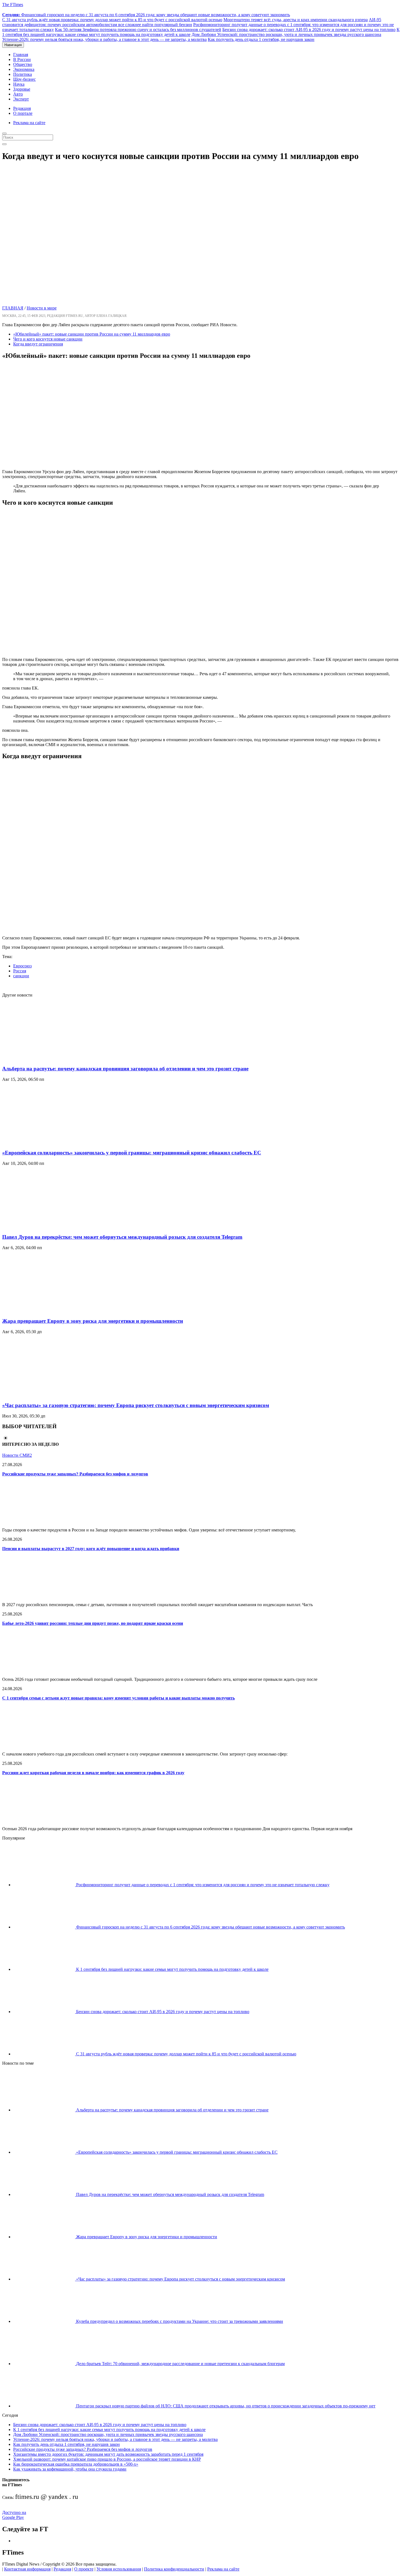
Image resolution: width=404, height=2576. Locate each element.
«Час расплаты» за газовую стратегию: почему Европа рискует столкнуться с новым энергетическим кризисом (136, 1405)
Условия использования (119, 2569)
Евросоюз (22, 966)
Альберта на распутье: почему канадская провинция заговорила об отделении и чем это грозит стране (125, 1069)
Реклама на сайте (29, 123)
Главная (21, 55)
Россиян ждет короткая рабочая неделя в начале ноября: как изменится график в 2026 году (93, 1773)
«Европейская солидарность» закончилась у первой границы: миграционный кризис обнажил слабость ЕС (132, 1153)
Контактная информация (27, 2569)
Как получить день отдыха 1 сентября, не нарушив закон (261, 39)
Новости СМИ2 (17, 1455)
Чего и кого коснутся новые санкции (48, 339)
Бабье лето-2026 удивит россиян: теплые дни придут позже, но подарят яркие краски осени (93, 1623)
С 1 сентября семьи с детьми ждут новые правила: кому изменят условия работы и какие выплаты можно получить (118, 1698)
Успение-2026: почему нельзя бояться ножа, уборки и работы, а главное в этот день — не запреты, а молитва (104, 39)
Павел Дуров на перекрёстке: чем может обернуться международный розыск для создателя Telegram (122, 1237)
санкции (21, 976)
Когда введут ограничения (38, 344)
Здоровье (22, 89)
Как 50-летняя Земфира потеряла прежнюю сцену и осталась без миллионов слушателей (138, 30)
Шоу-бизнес (24, 79)
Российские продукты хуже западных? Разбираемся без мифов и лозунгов (75, 1474)
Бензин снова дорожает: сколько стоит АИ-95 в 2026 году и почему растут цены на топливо (309, 30)
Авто (18, 94)
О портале (23, 113)
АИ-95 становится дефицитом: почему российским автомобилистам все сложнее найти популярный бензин (192, 22)
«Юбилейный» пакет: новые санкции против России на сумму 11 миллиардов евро (92, 334)
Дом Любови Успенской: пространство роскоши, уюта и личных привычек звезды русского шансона (286, 34)
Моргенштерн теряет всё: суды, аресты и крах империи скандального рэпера (296, 20)
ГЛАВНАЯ (13, 308)
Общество (23, 64)
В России (22, 59)
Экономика (24, 69)
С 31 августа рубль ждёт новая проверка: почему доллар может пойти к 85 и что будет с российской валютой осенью (112, 20)
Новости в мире (42, 308)
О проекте (84, 2569)
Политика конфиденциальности (174, 2569)
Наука (19, 84)
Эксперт (21, 99)
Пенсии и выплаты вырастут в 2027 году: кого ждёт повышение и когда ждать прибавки (91, 1549)
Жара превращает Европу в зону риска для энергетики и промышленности (93, 1321)
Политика (23, 74)
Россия (20, 971)
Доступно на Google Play (14, 2515)
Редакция (22, 108)
